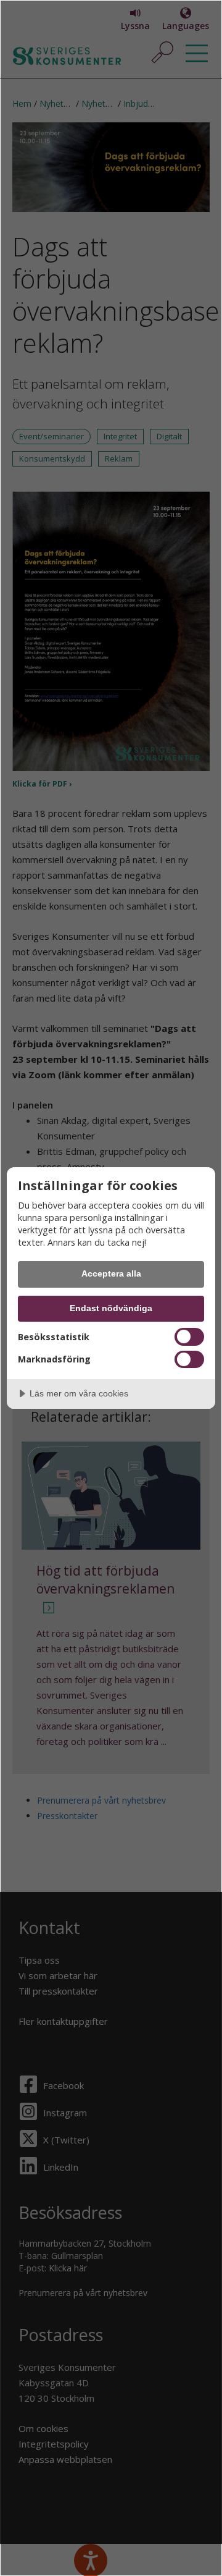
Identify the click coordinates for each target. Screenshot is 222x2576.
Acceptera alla (111, 1273)
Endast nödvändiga (111, 1308)
